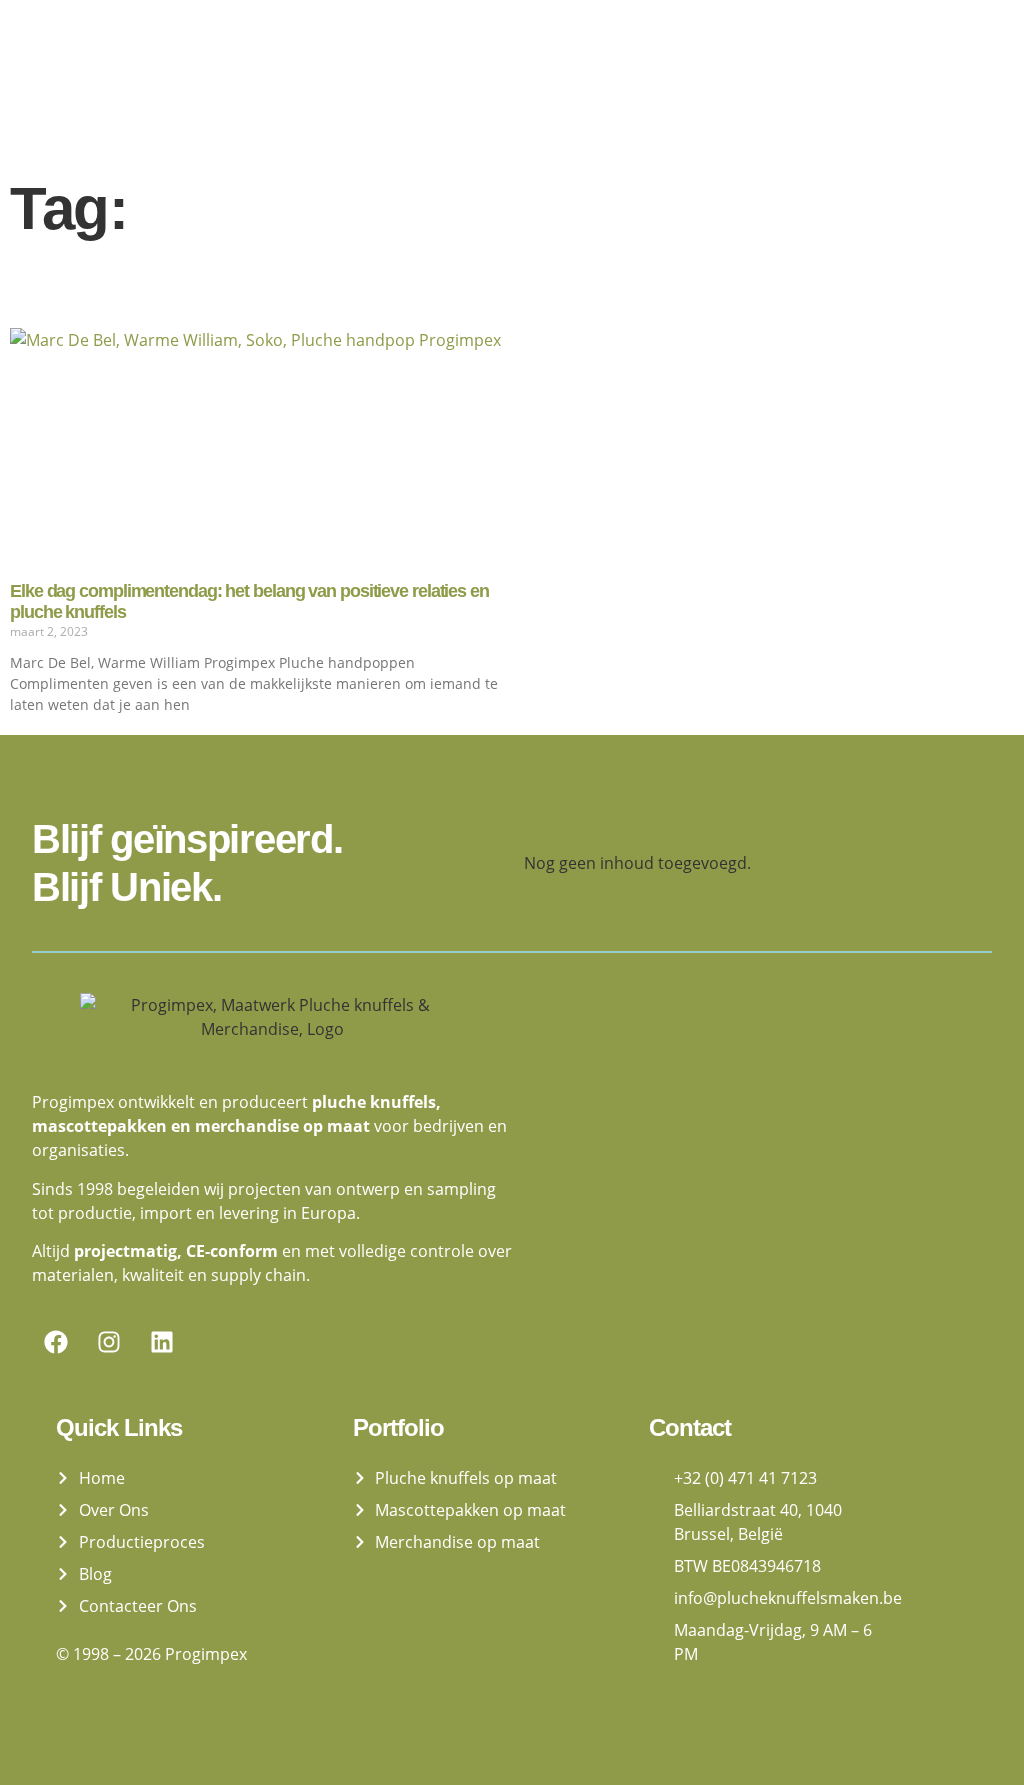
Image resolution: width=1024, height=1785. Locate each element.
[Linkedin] (162, 1342)
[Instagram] (109, 1342)
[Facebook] (56, 1342)
